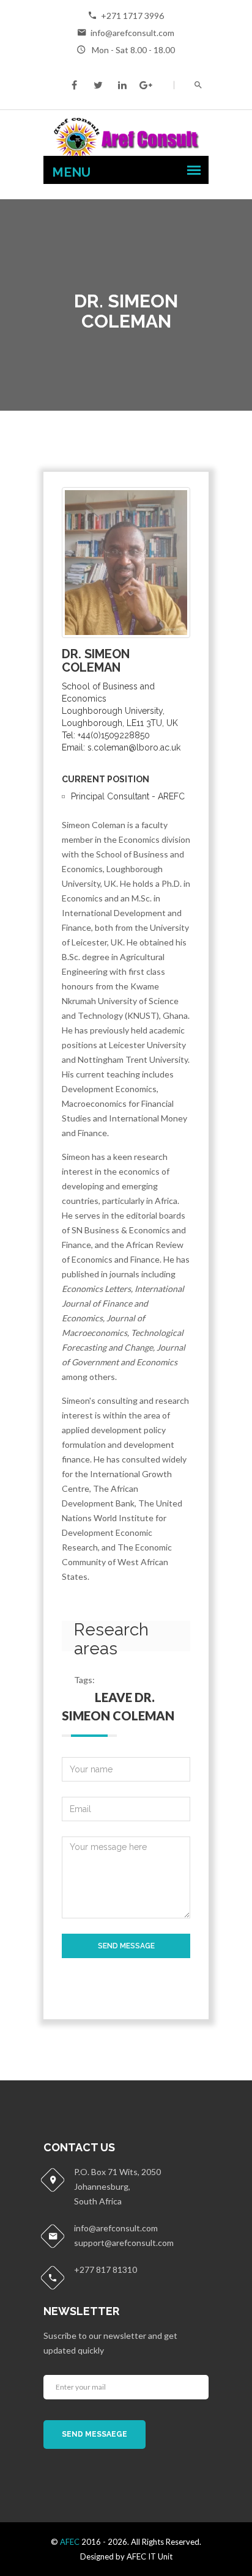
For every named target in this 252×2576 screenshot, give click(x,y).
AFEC (70, 2542)
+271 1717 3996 (132, 16)
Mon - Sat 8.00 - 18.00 (132, 50)
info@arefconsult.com (132, 33)
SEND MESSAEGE (94, 2434)
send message (126, 1946)
